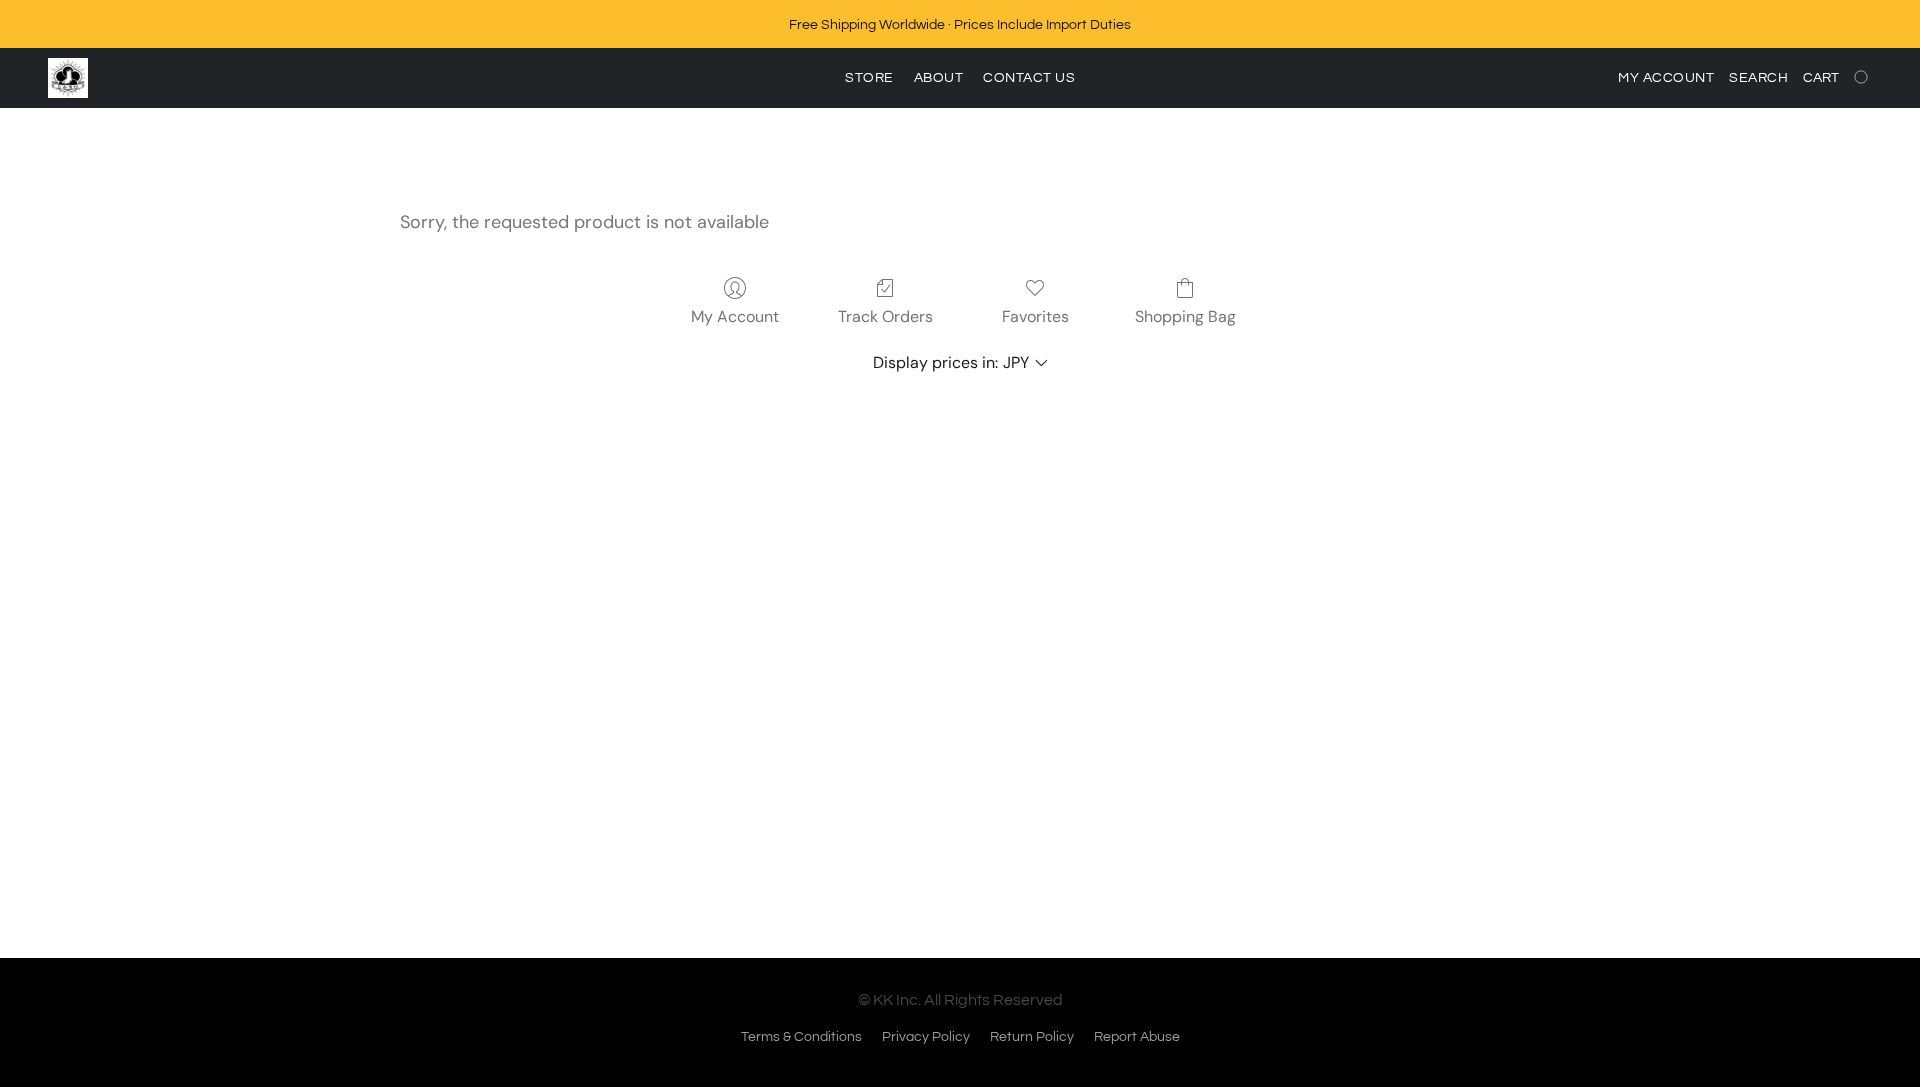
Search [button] (1758, 78)
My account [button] (1666, 78)
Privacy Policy (926, 1037)
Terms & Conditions (801, 1037)
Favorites (1035, 316)
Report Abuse (1137, 1037)
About (939, 78)
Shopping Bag (1185, 316)
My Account (735, 316)
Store (869, 78)
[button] (68, 78)
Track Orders (885, 316)
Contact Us (1029, 78)
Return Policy (1032, 1037)
